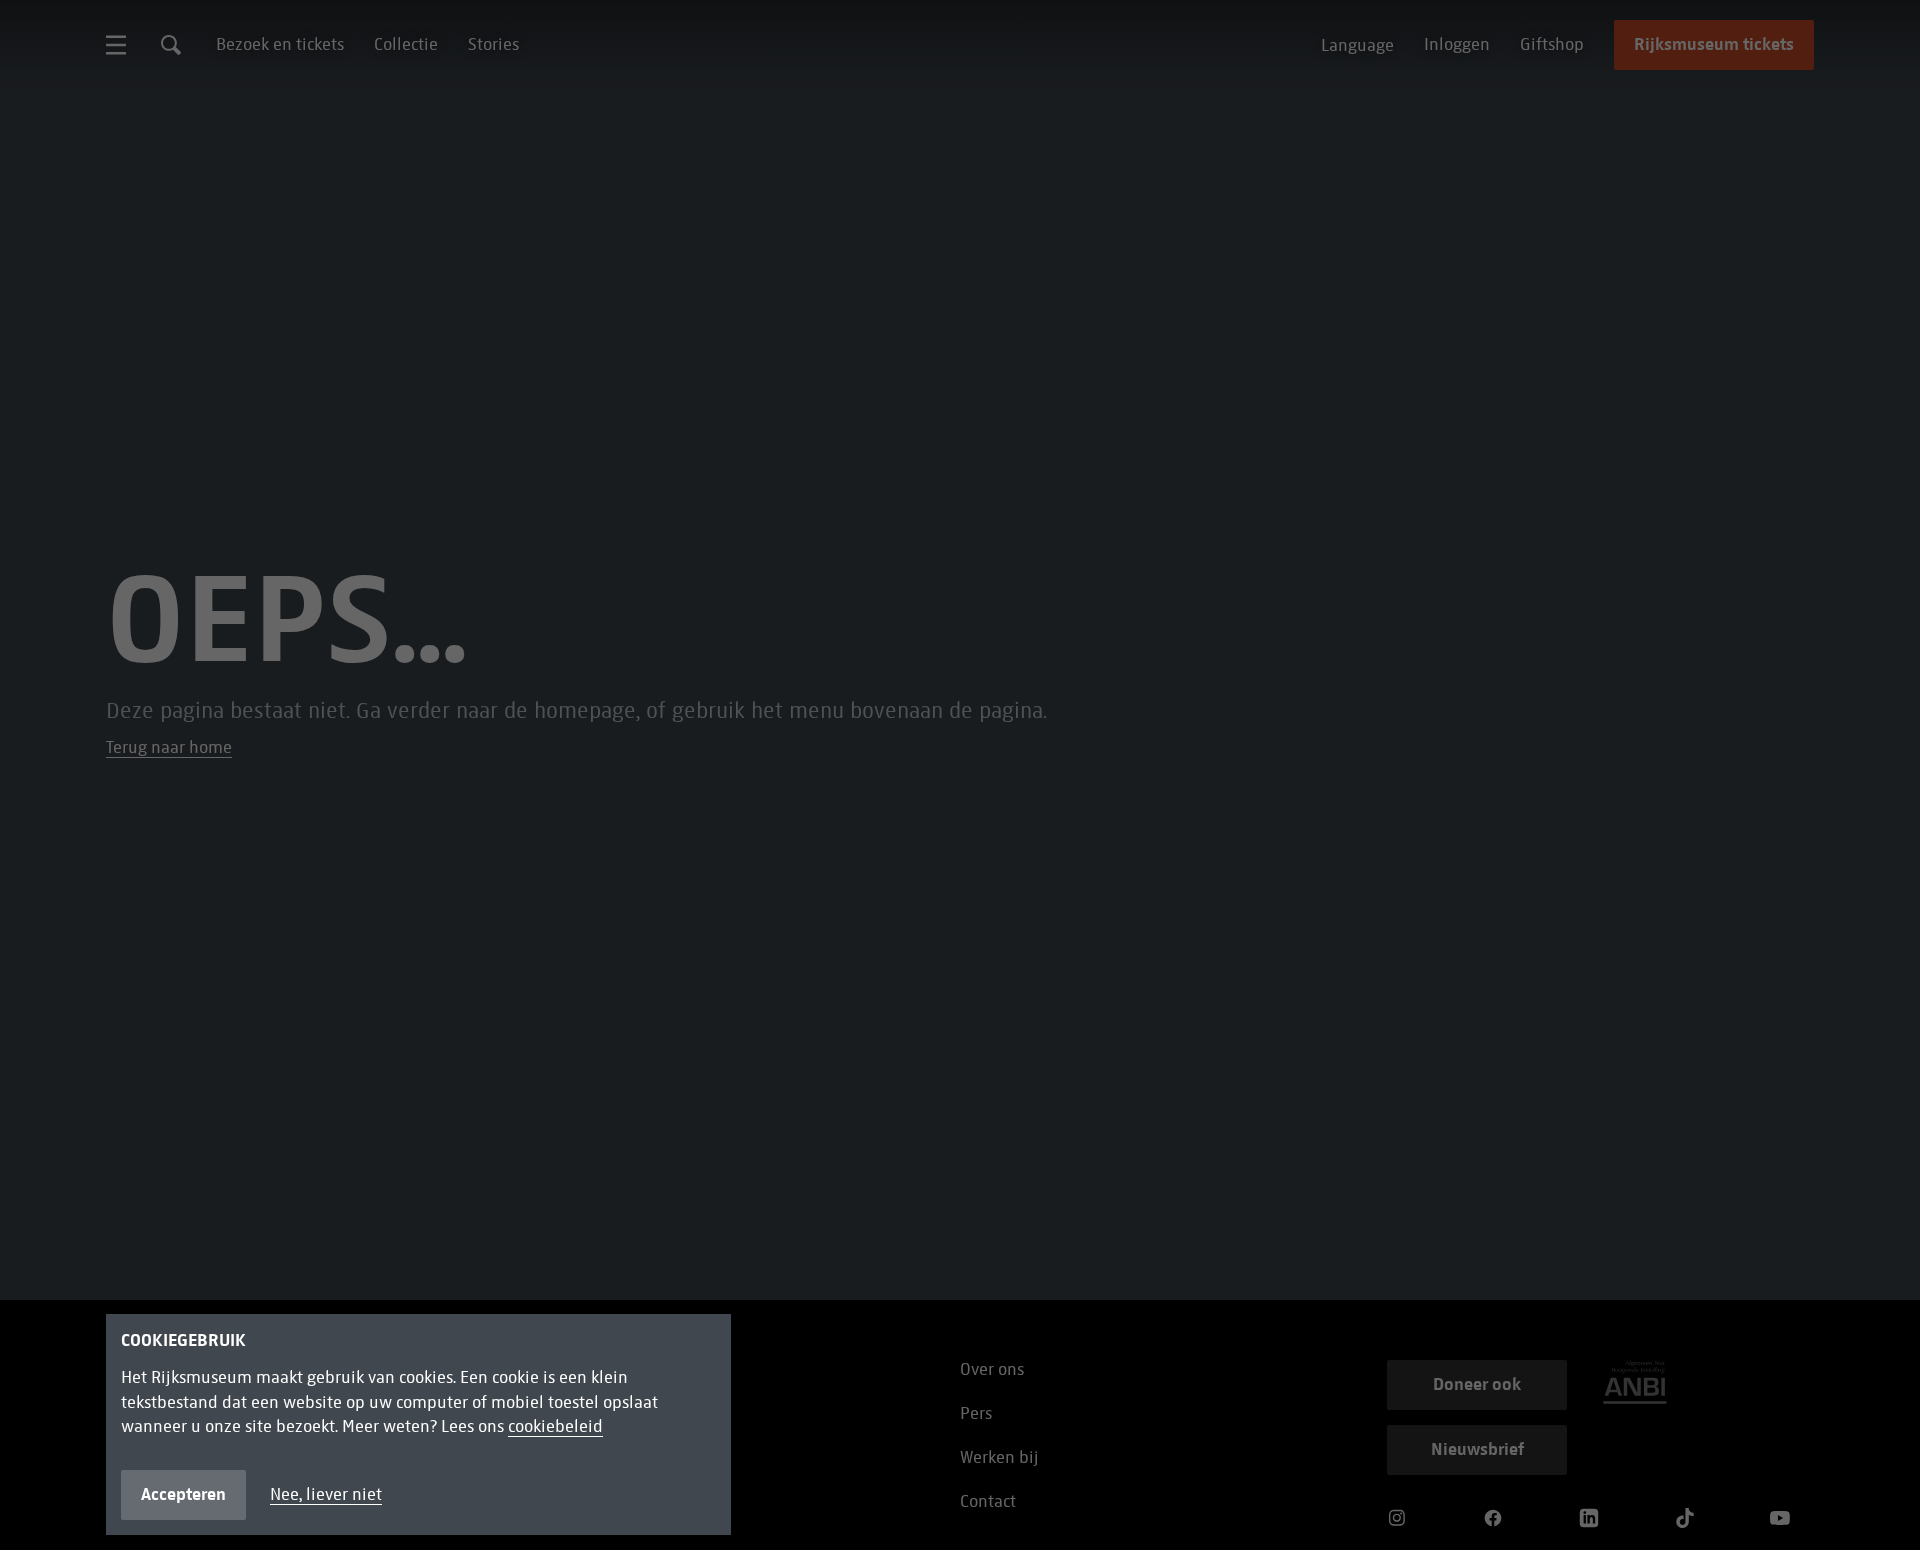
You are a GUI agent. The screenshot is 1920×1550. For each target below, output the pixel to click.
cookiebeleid (555, 1426)
